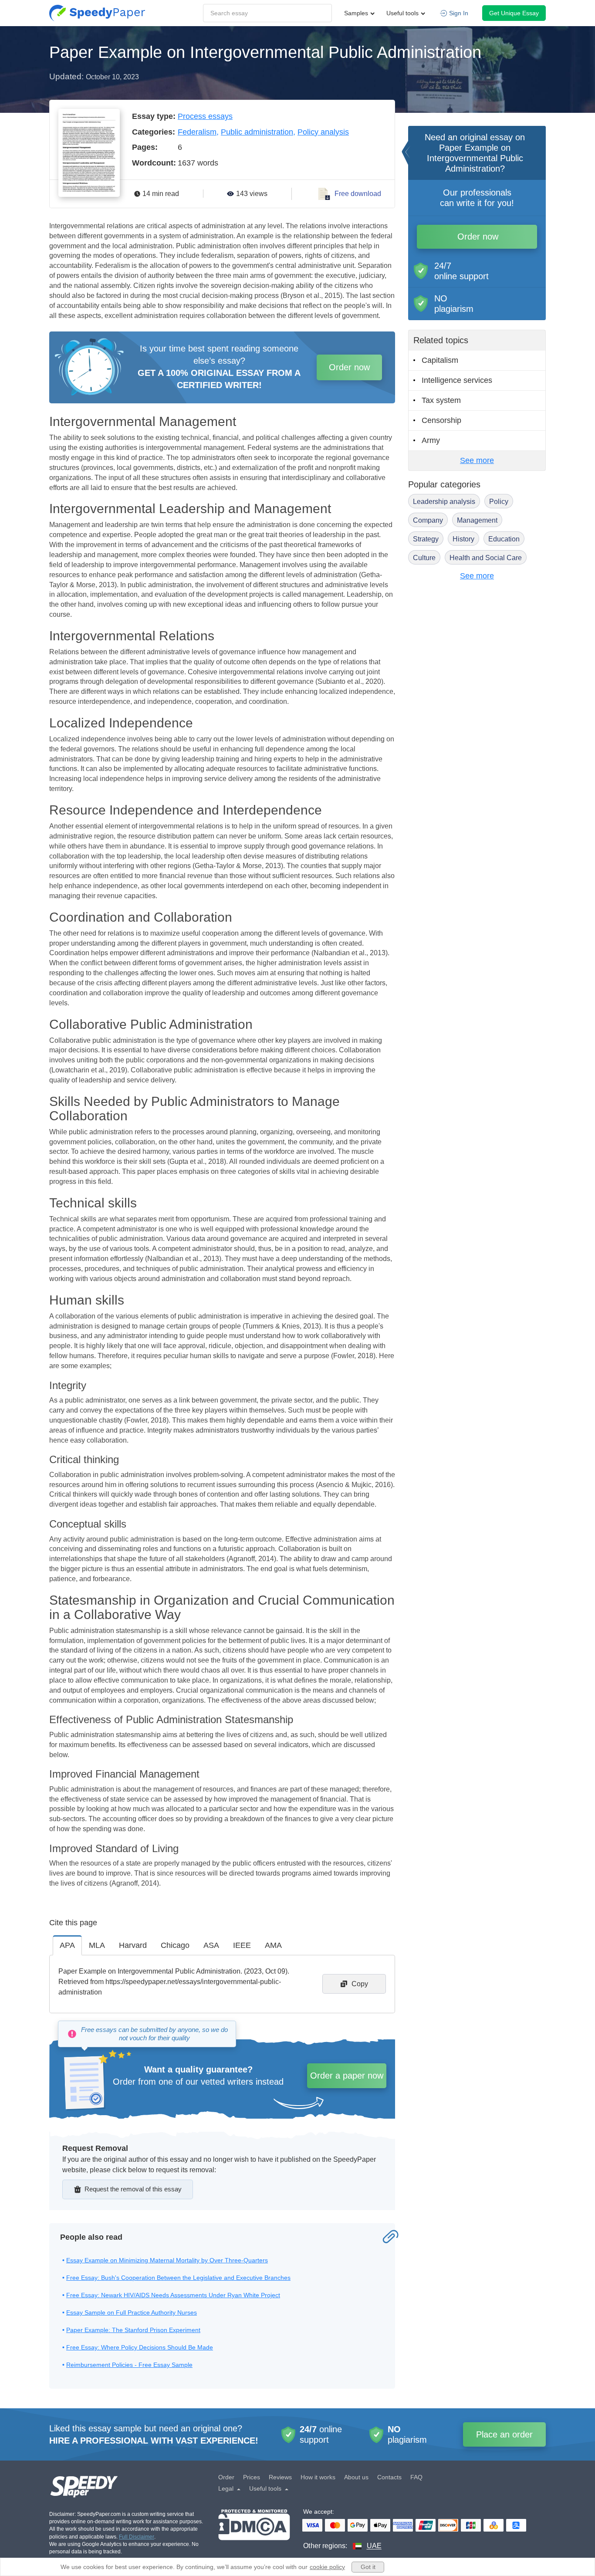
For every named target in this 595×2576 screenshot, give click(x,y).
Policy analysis (323, 132)
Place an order (504, 2434)
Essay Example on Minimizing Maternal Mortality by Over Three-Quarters (167, 2260)
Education (504, 539)
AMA (273, 1945)
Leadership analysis (444, 502)
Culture (424, 558)
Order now (349, 367)
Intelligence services (457, 380)
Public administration (257, 132)
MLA (97, 1945)
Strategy (426, 539)
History (463, 539)
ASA (211, 1945)
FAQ (416, 2477)
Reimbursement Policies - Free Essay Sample (129, 2365)
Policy (499, 502)
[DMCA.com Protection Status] (254, 2530)
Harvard (133, 1945)
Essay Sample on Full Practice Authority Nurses (132, 2312)
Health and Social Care (486, 558)
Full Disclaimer (137, 2537)
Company (428, 520)
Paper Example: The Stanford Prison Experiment (133, 2330)
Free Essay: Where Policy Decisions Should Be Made (140, 2347)
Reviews (280, 2477)
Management (477, 520)
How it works (318, 2477)
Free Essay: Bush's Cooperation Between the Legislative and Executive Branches (178, 2278)
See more (477, 460)
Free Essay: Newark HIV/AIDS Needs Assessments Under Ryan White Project (173, 2295)
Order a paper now (347, 2076)
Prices (252, 2477)
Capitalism (440, 360)
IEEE (242, 1945)
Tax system (441, 400)
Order (226, 2477)
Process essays (205, 116)
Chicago (175, 1945)
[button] (97, 13)
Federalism (197, 132)
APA (67, 1945)
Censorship (441, 420)
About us (356, 2477)
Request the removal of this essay (133, 2189)
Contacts (389, 2477)
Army (431, 440)
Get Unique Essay (514, 13)
